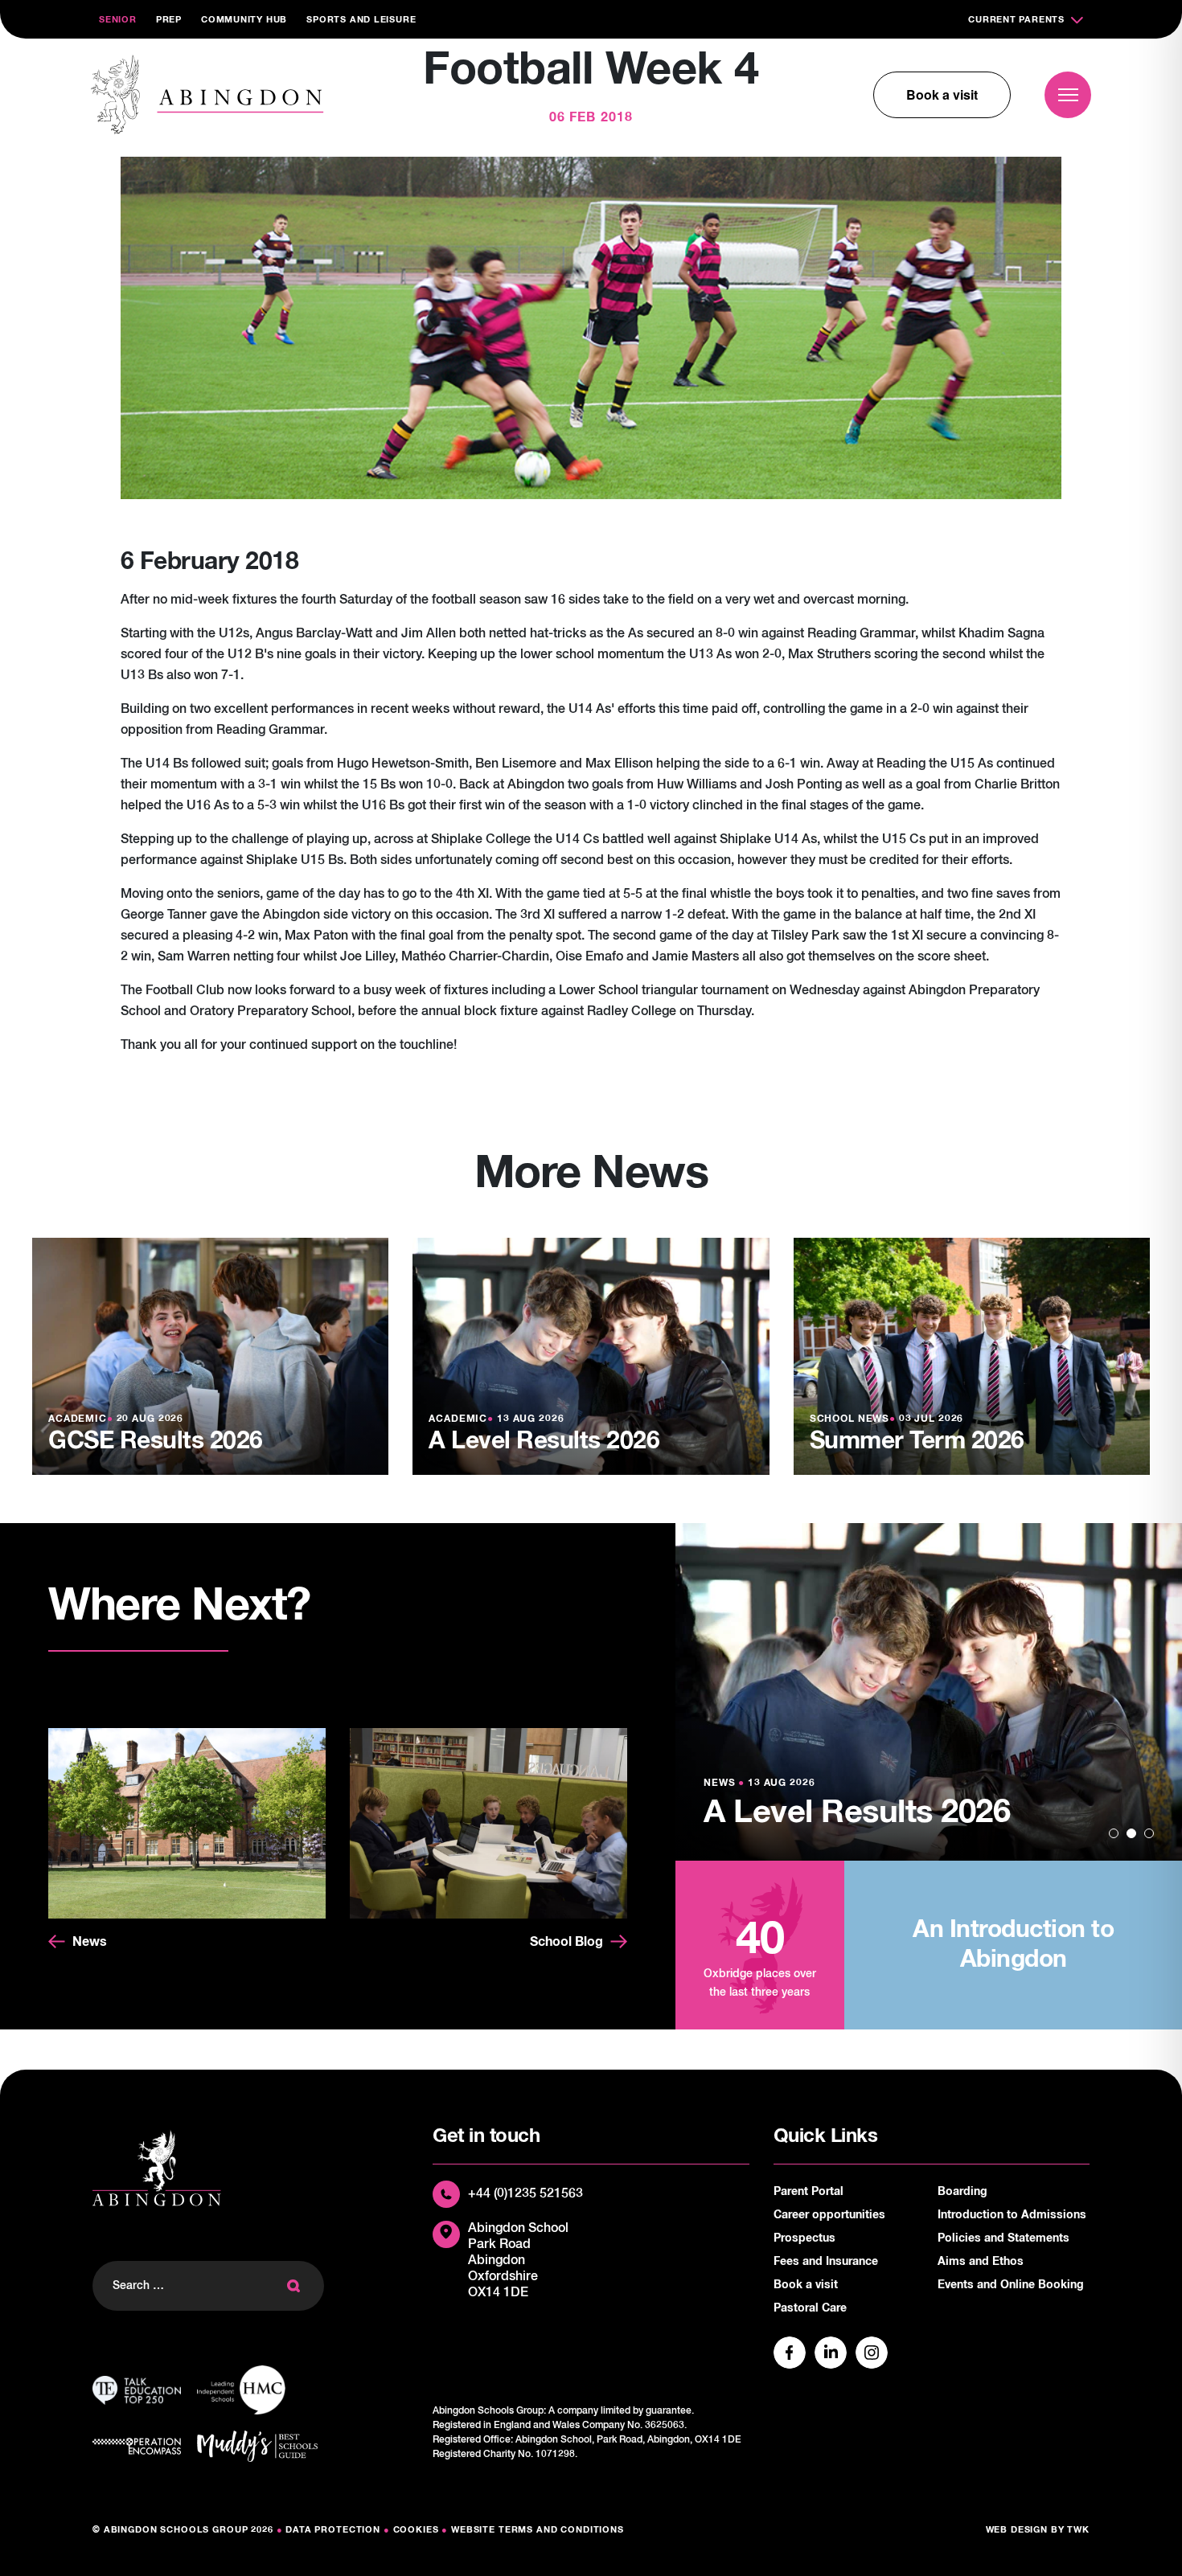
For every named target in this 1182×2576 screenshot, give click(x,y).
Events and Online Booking (1011, 2285)
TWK (1078, 2530)
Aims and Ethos (981, 2262)
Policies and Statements (1003, 2238)
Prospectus (804, 2238)
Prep (169, 20)
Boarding (962, 2192)
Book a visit (942, 94)
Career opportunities (829, 2215)
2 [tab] (1131, 1833)
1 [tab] (1114, 1833)
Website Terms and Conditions (538, 2530)
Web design (1017, 2530)
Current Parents (1016, 20)
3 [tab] (1149, 1833)
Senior (118, 20)
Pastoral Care (810, 2308)
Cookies (416, 2530)
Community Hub (244, 20)
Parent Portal (809, 2192)
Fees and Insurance (826, 2262)
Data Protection (333, 2530)
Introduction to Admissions (1012, 2215)
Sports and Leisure (361, 20)
